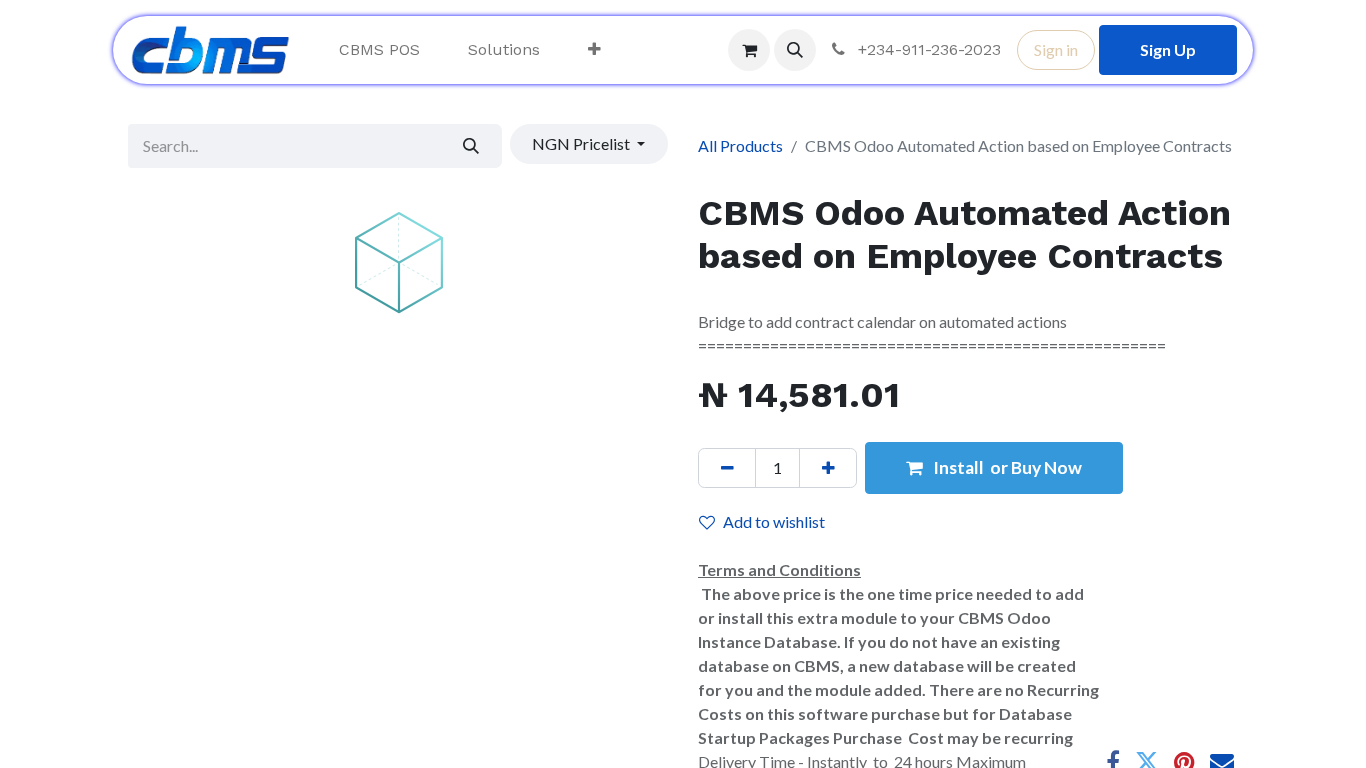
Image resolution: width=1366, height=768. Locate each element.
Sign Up (1168, 49)
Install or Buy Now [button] (1006, 467)
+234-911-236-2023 (927, 49)
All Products (740, 145)
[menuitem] (379, 50)
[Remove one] (727, 468)
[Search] (471, 146)
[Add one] (828, 468)
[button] (795, 50)
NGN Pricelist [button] (582, 143)
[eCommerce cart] (749, 50)
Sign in (1056, 49)
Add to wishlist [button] (774, 521)
